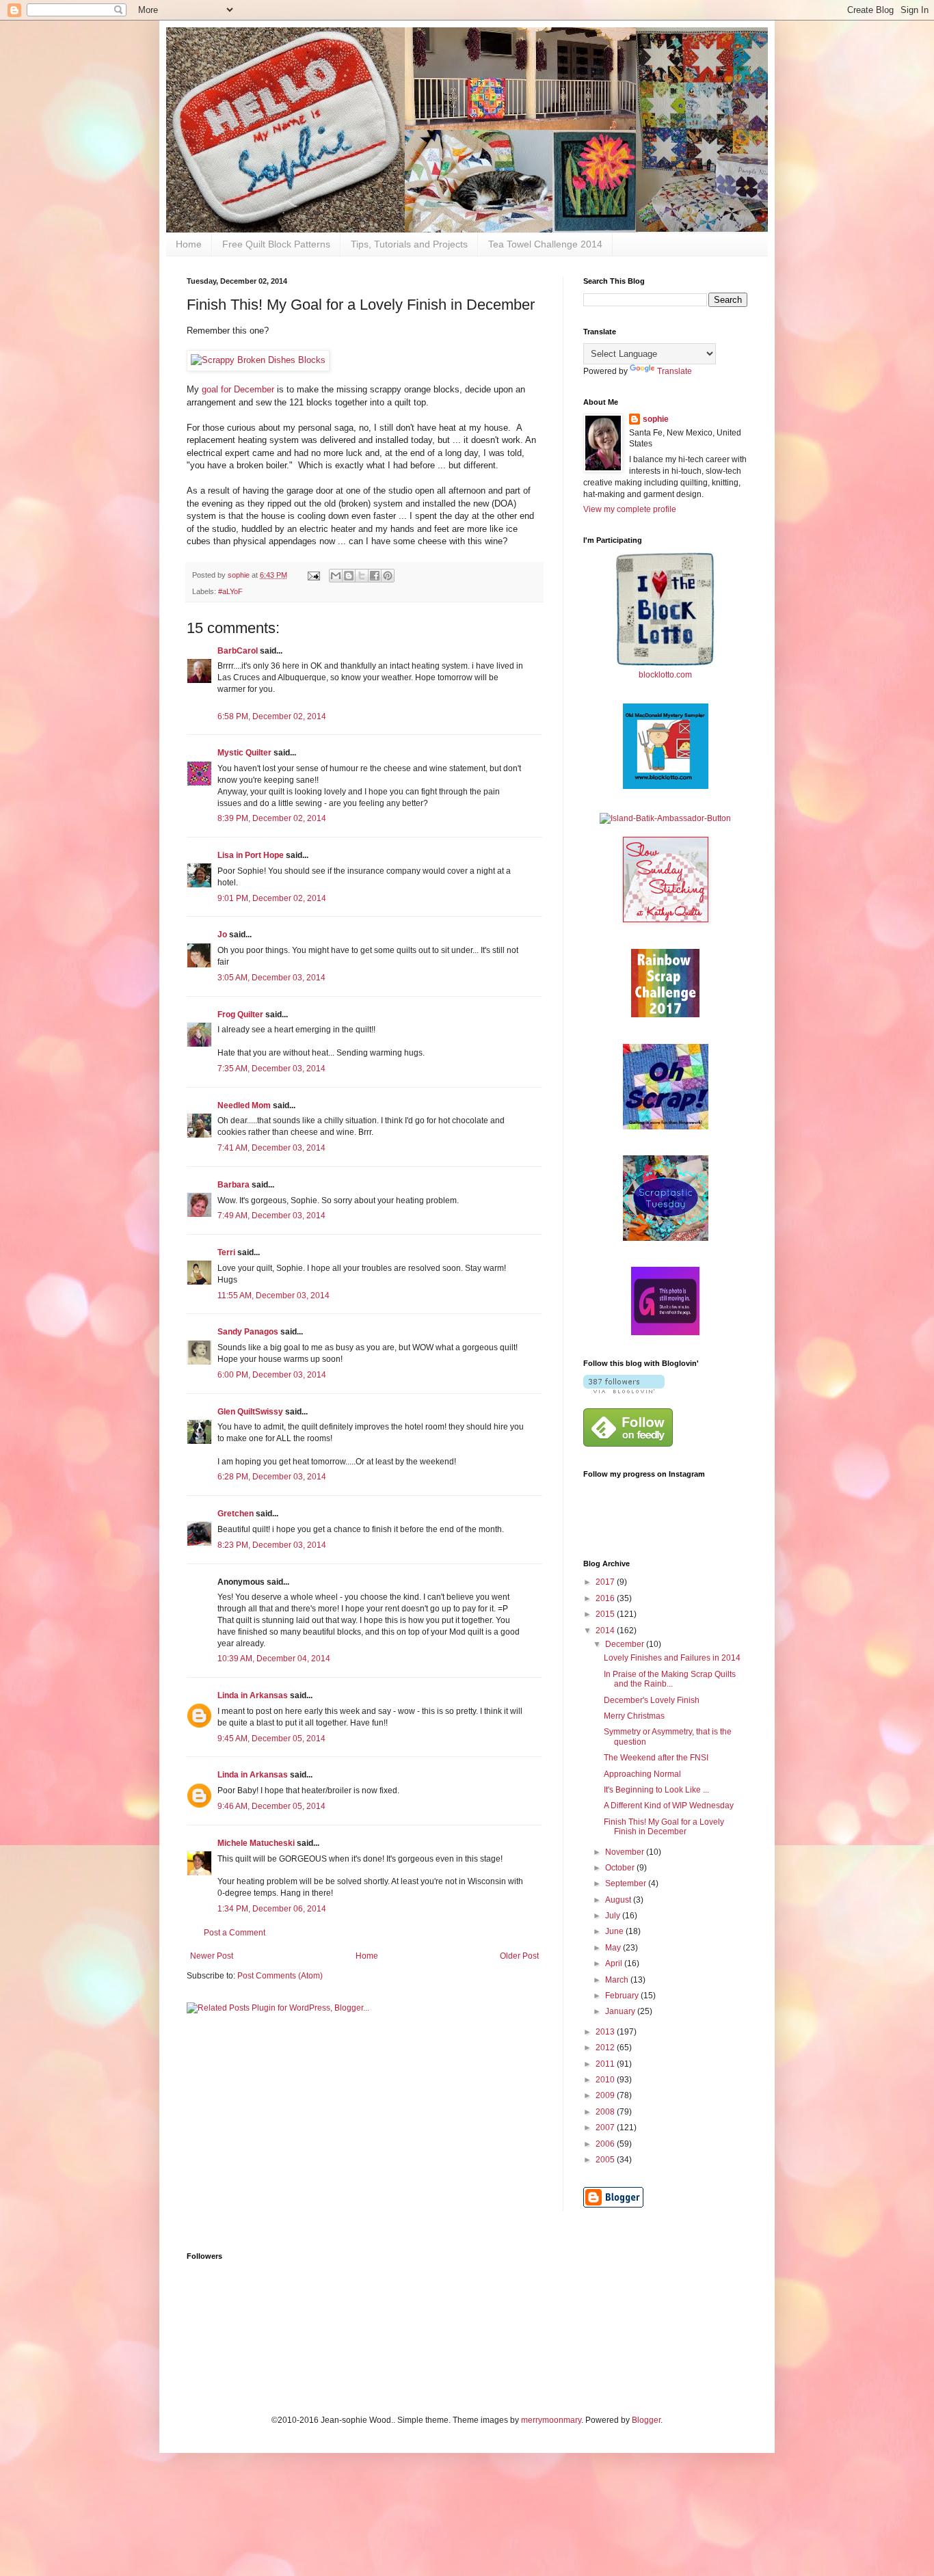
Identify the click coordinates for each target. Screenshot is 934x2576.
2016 (606, 1598)
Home (189, 244)
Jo (222, 935)
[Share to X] (362, 576)
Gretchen (236, 1514)
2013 (606, 2032)
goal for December (239, 389)
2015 (606, 1614)
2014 (606, 1631)
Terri (226, 1252)
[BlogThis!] (349, 576)
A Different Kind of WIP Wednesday (669, 1806)
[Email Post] (313, 575)
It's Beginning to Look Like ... (656, 1790)
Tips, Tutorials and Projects (409, 244)
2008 (606, 2112)
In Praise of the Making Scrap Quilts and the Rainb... (670, 1679)
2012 (606, 2048)
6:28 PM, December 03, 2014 (272, 1477)
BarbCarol (238, 651)
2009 (606, 2095)
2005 (606, 2160)
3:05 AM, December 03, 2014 (271, 978)
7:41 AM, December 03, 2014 (271, 1148)
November (626, 1852)
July (614, 1916)
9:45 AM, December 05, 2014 (271, 1739)
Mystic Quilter (244, 753)
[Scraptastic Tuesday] (666, 1238)
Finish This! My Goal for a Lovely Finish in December (664, 1827)
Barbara (233, 1185)
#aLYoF (230, 591)
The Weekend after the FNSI (656, 1758)
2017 (606, 1582)
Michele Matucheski (256, 1843)
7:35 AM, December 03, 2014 (271, 1069)
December (626, 1644)
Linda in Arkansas (254, 1695)
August (619, 1900)
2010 (606, 2080)
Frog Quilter (240, 1015)
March (618, 1980)
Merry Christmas (634, 1716)
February (623, 1996)
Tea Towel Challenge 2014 (545, 244)
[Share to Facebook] (375, 576)
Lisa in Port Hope (251, 855)
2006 (606, 2144)
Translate (675, 371)
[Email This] (336, 576)
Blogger (646, 2420)
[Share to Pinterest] (388, 576)
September (627, 1883)
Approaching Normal (642, 1774)
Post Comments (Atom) (280, 1976)
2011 (606, 2064)
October (621, 1868)
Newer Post (212, 1956)
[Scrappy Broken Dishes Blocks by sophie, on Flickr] (258, 360)
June (615, 1931)
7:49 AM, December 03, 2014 (271, 1216)
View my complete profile (630, 509)
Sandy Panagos (248, 1332)
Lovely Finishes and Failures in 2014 (672, 1658)
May (614, 1948)
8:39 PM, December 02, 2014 (272, 818)
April (615, 1963)
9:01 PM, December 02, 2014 (272, 898)
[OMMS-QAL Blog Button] (666, 786)
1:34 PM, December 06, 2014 (272, 1909)
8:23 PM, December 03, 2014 (272, 1545)
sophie (656, 419)
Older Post (519, 1956)
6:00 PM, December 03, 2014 (272, 1375)
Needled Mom (244, 1105)
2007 (606, 2128)
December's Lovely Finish (652, 1700)
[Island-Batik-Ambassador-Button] (665, 818)
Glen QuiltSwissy (250, 1412)
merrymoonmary (551, 2420)
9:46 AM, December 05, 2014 (271, 1806)
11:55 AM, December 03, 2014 (273, 1296)
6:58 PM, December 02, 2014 (272, 716)
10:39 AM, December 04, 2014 (274, 1659)
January (621, 2011)
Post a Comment (235, 1933)
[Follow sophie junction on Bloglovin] (624, 1391)
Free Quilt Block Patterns (276, 244)
